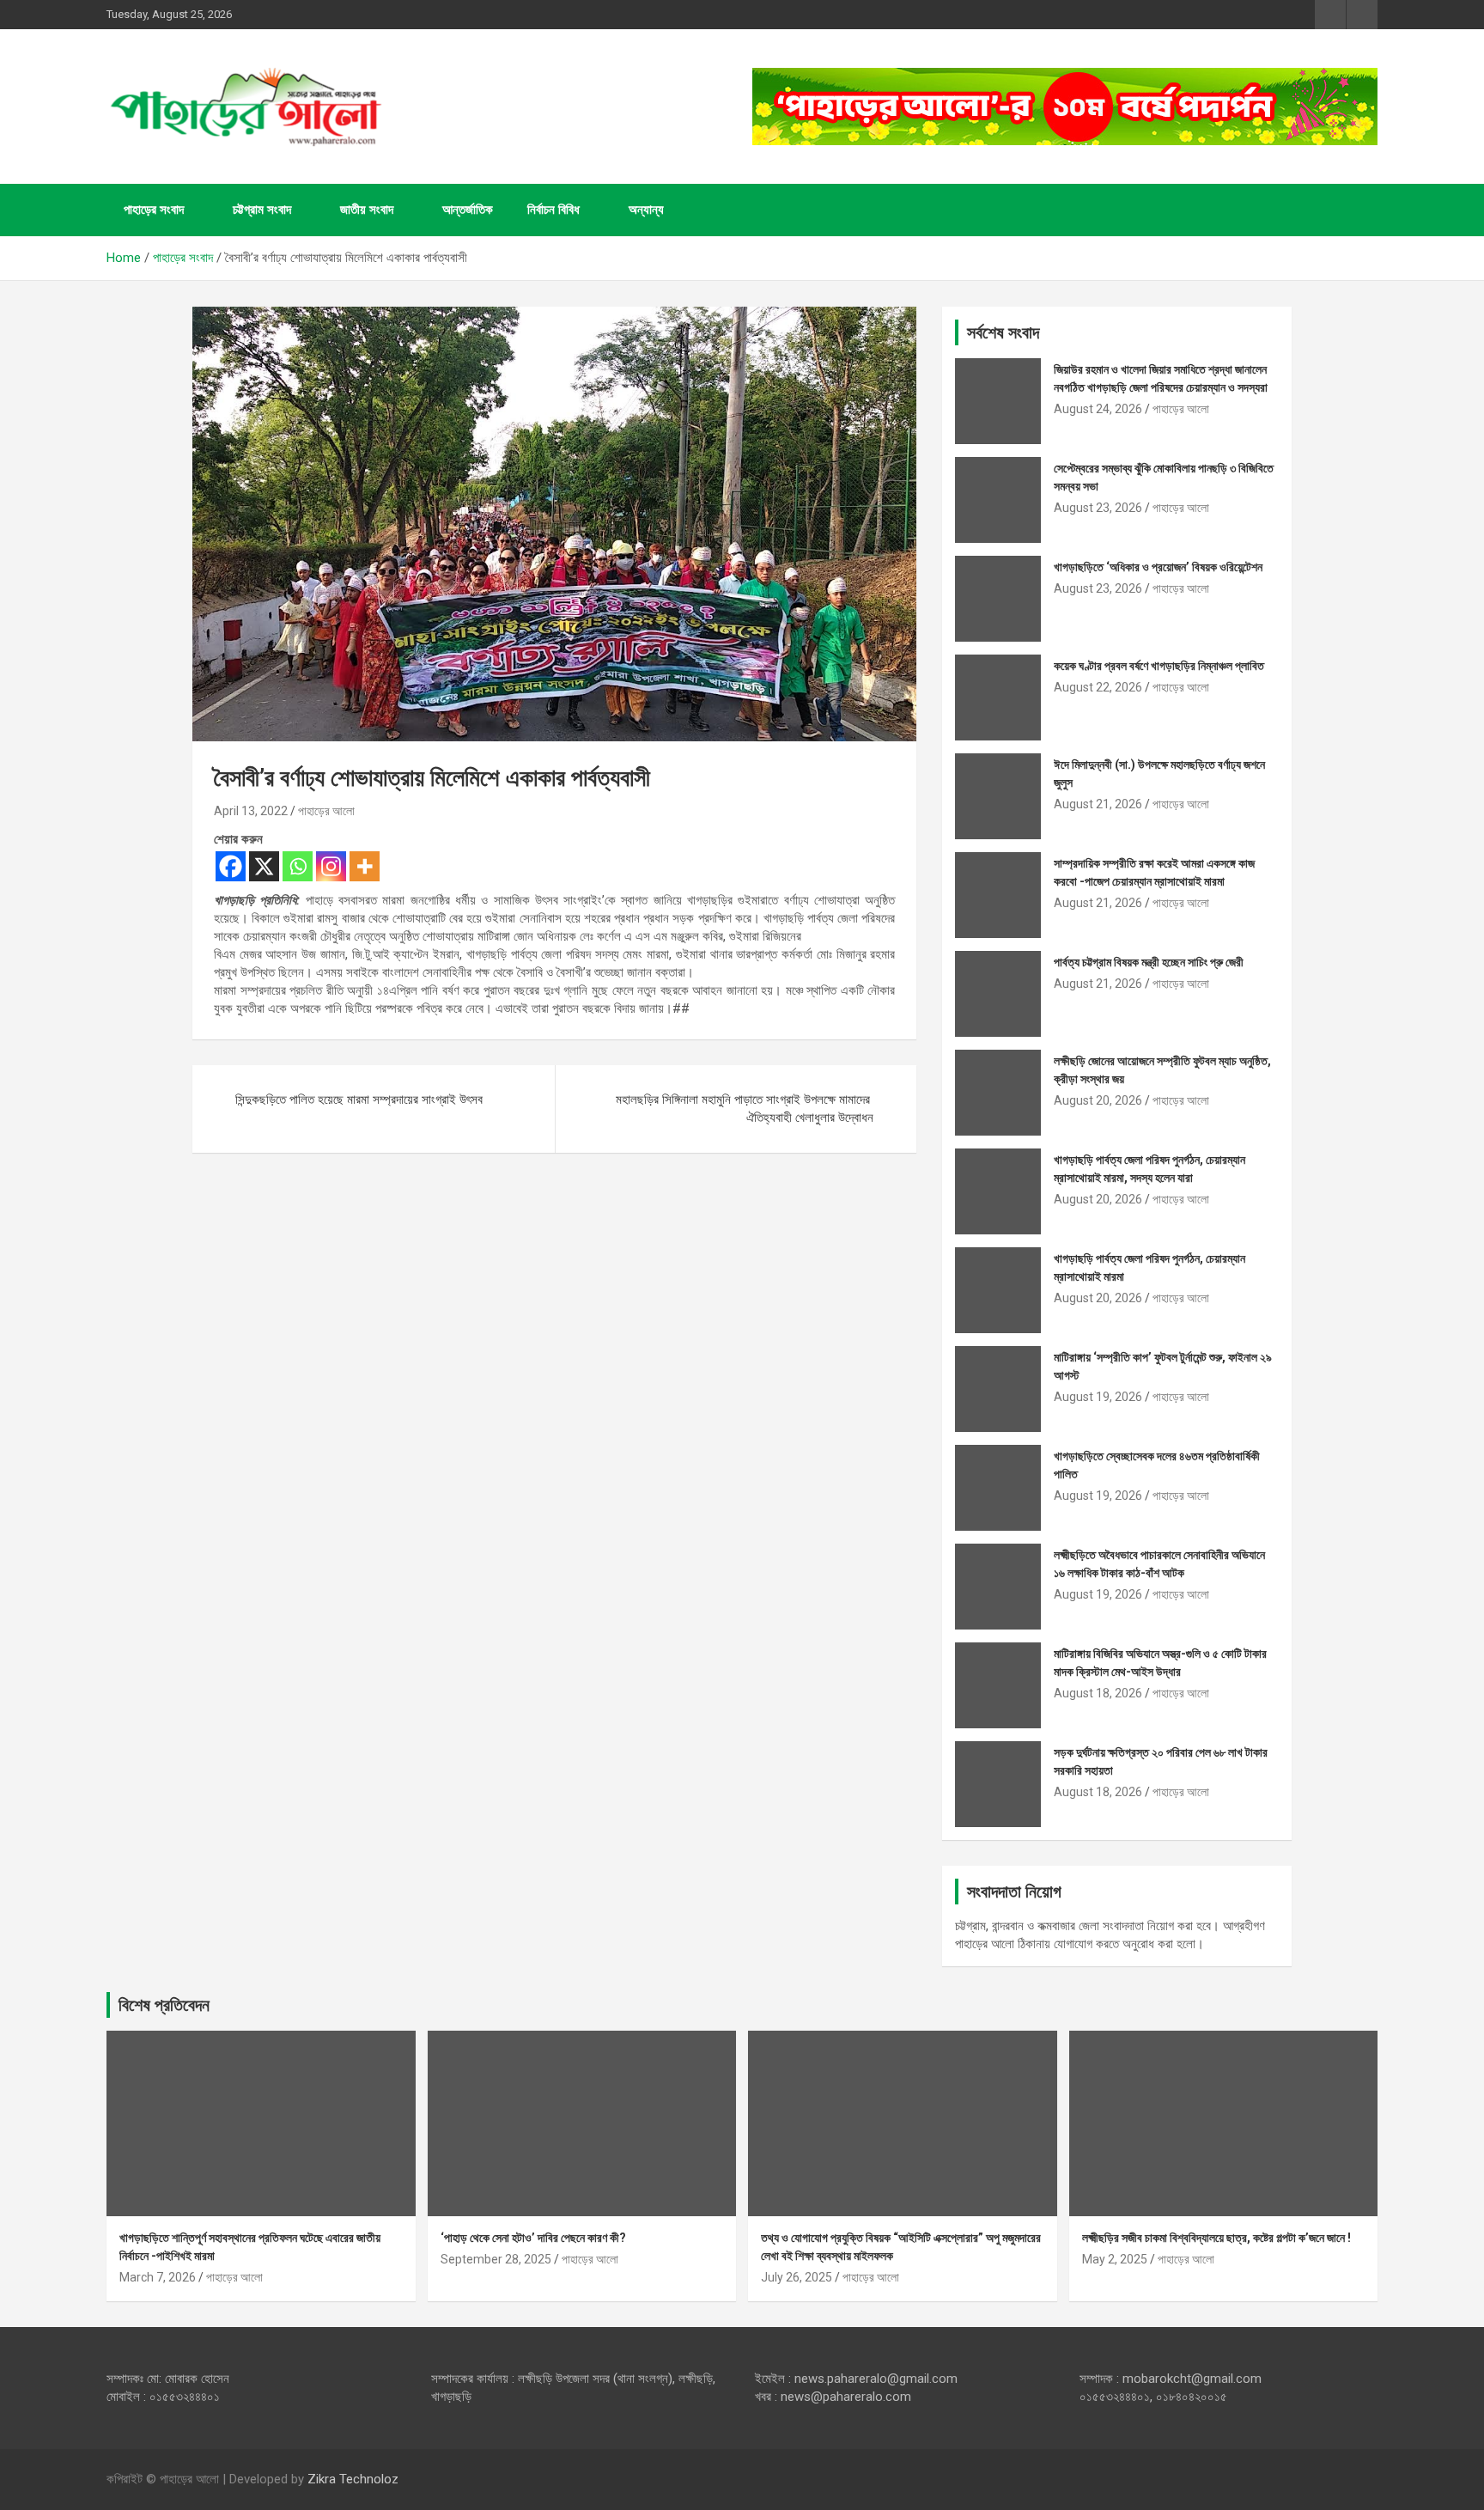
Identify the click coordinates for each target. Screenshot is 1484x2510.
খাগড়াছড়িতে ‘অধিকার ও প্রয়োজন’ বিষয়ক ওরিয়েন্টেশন (1158, 567)
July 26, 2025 (797, 2277)
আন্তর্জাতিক (468, 210)
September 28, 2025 (496, 2259)
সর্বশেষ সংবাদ (1003, 332)
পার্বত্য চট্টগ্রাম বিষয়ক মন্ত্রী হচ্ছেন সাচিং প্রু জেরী (1149, 962)
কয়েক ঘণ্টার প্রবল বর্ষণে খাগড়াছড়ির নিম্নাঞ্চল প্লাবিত (1159, 666)
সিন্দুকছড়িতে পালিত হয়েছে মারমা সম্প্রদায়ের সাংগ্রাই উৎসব (359, 1100)
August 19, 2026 (1098, 1397)
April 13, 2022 (251, 811)
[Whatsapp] (298, 866)
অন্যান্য (646, 210)
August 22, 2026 (1098, 687)
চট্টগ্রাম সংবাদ (262, 210)
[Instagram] (331, 866)
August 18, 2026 (1098, 1693)
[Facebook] (231, 866)
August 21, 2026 (1098, 804)
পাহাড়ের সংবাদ (154, 210)
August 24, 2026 (1098, 409)
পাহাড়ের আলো (326, 811)
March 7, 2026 (158, 2277)
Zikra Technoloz (353, 2479)
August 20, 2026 (1098, 1100)
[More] (365, 866)
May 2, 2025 (1115, 2259)
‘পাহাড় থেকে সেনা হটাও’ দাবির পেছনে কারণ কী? (533, 2238)
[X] (264, 866)
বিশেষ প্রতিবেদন (164, 2005)
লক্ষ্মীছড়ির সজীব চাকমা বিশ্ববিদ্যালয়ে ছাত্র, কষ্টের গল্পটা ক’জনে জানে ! (1216, 2238)
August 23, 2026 (1098, 508)
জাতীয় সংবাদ (367, 210)
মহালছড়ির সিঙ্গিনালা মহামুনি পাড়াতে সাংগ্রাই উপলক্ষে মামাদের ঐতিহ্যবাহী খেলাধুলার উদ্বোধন (745, 1109)
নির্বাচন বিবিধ (553, 210)
